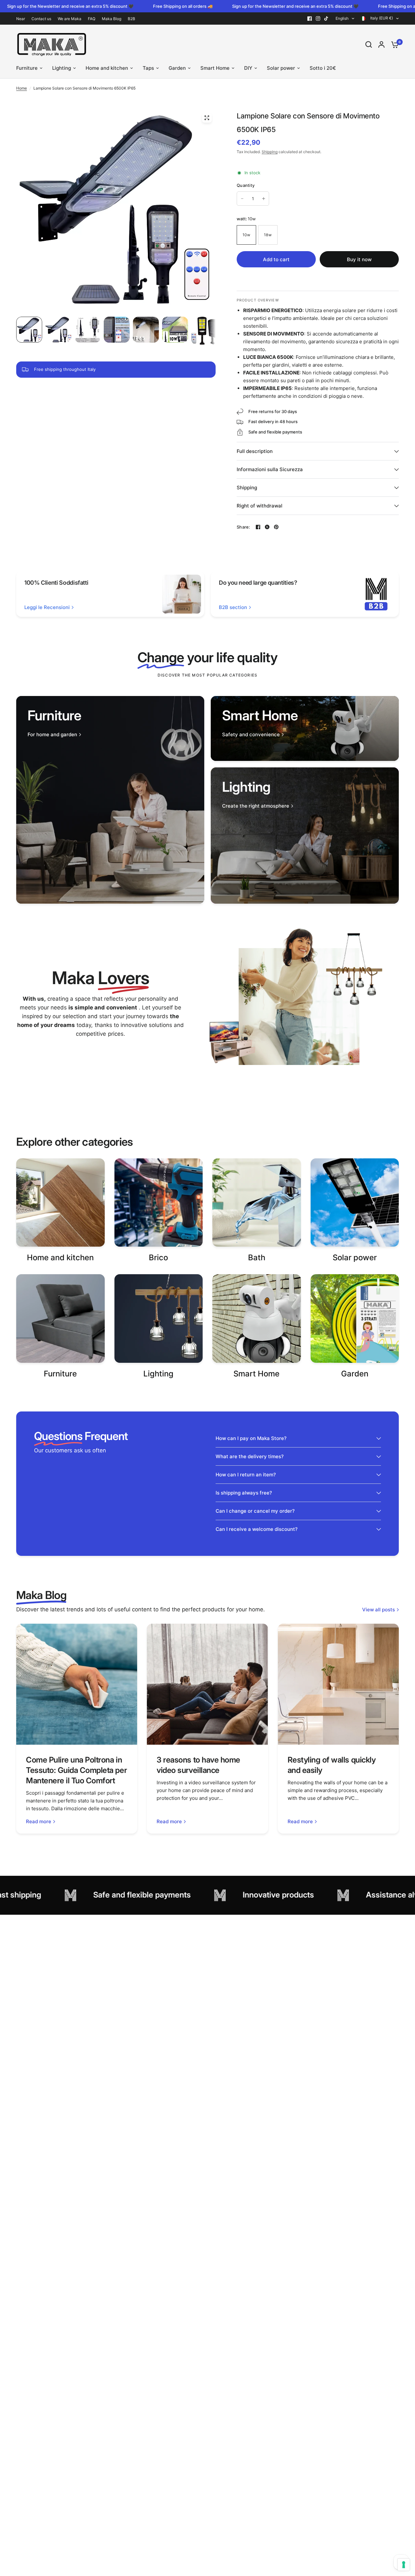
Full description (255, 451)
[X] (267, 527)
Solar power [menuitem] (281, 68)
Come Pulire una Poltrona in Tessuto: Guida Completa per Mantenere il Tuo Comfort (76, 1770)
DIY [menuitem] (248, 68)
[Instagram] (318, 18)
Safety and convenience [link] (251, 734)
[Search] (369, 44)
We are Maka (70, 19)
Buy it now (359, 259)
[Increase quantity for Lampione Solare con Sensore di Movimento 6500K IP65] (264, 199)
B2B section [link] (233, 607)
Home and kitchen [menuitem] (107, 68)
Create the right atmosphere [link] (256, 806)
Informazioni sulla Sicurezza (270, 469)
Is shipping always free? (244, 1493)
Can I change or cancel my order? (255, 1511)
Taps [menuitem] (148, 68)
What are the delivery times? (250, 1456)
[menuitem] (22, 19)
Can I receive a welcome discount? (257, 1529)
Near (21, 19)
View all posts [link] (379, 1610)
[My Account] (381, 44)
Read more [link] (39, 1821)
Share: (243, 527)
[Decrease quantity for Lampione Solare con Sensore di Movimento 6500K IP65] (242, 199)
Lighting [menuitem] (62, 68)
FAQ (92, 19)
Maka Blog (112, 19)
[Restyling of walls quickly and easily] (338, 1684)
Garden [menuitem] (177, 68)
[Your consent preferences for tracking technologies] (404, 2565)
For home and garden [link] (52, 734)
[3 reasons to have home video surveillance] (207, 1684)
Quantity (246, 185)
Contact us (41, 19)
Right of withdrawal (260, 506)
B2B (131, 19)
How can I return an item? (246, 1475)
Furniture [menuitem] (27, 68)
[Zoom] (207, 118)
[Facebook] (310, 18)
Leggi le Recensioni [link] (47, 607)
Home (22, 88)
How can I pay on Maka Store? (251, 1438)
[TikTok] (326, 18)
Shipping (270, 152)
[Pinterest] (276, 527)
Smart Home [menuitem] (215, 68)
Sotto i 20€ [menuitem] (323, 68)
